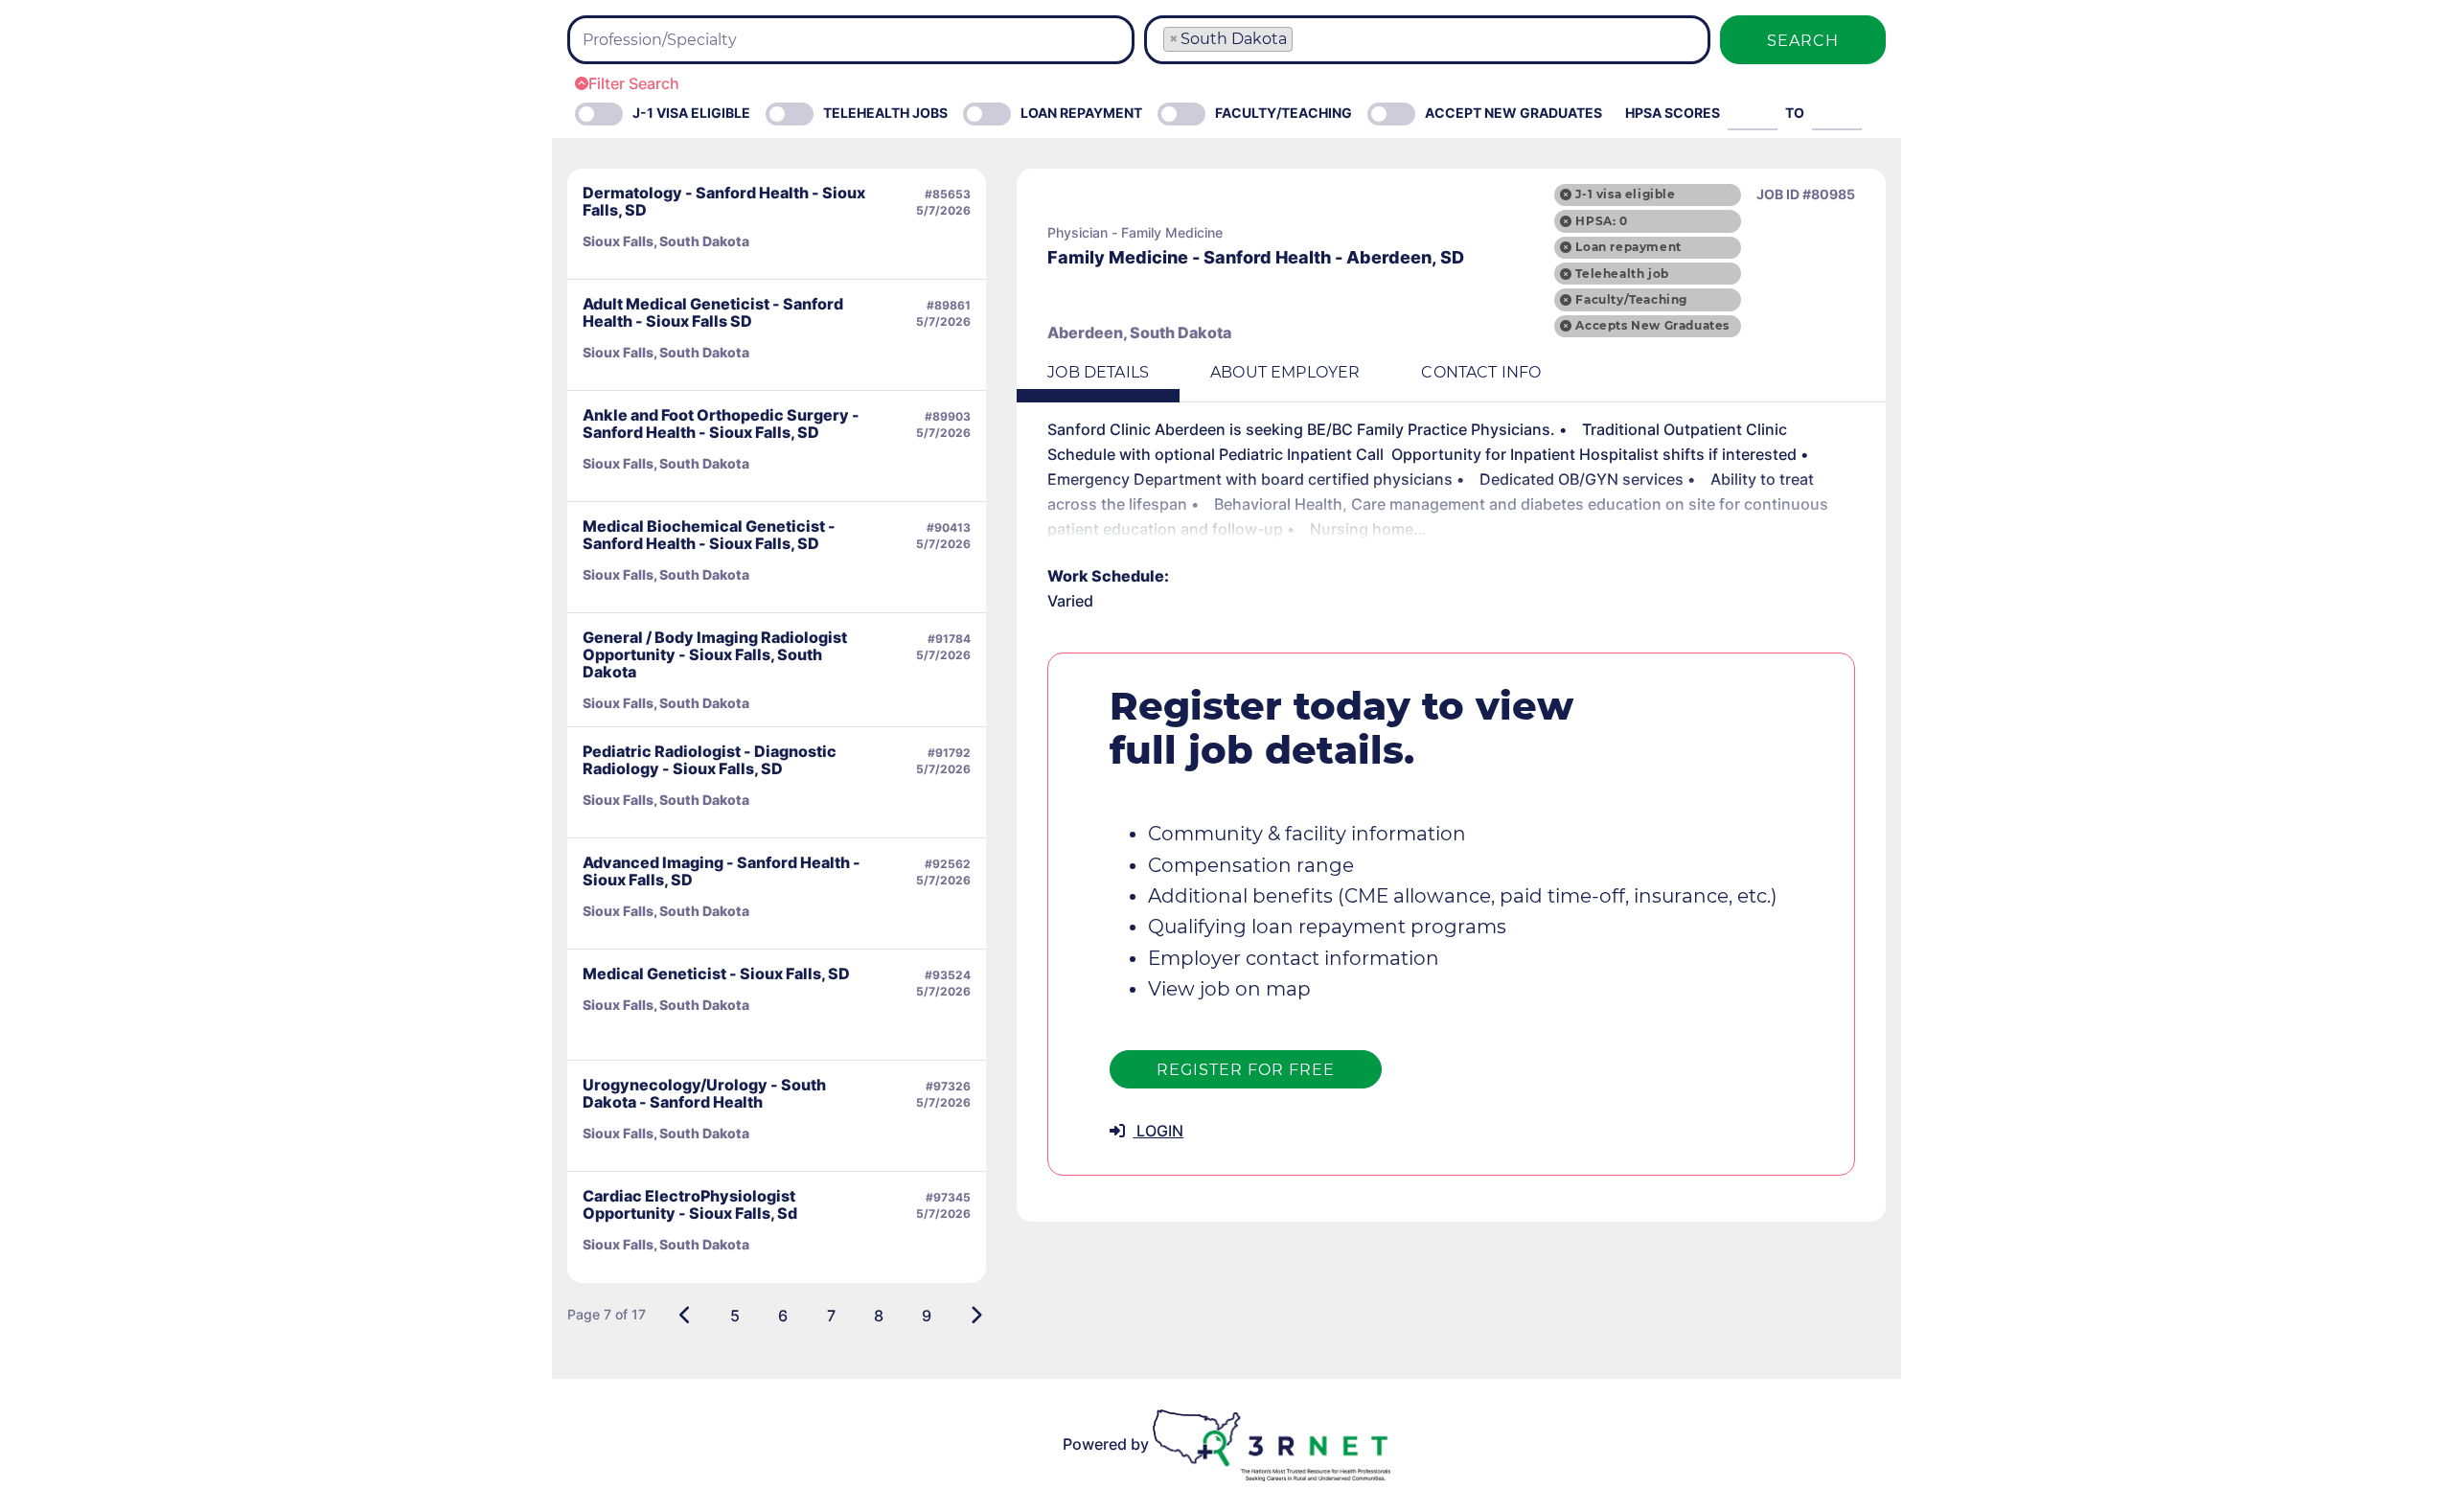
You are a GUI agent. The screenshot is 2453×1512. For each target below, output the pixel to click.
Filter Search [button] (634, 83)
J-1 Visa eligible (691, 113)
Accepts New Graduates (1652, 325)
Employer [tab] (1285, 372)
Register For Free (1246, 1070)
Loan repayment (1628, 247)
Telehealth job (1622, 274)
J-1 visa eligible (1625, 194)
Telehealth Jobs (885, 113)
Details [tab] (1098, 372)
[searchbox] (696, 40)
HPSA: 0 (1601, 221)
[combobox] (851, 40)
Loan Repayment (1081, 113)
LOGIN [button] (1158, 1131)
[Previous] (686, 1316)
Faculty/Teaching (1284, 113)
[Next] (976, 1316)
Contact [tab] (1481, 372)
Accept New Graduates (1513, 113)
